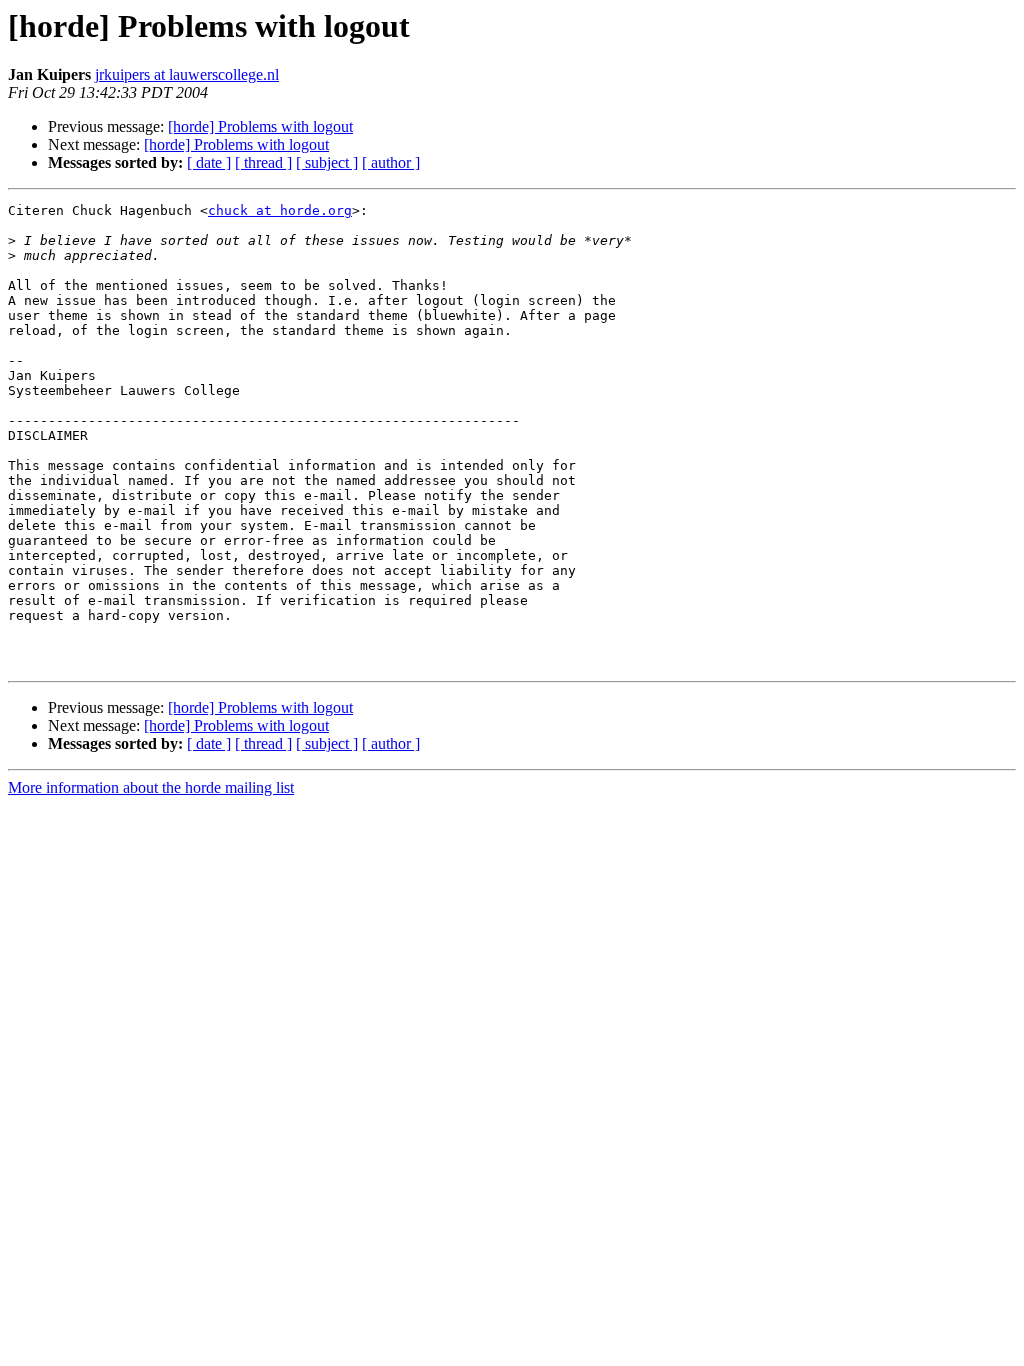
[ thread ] (263, 162)
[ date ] (209, 162)
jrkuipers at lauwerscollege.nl (187, 74)
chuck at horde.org (280, 210)
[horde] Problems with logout (260, 126)
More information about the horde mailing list (151, 787)
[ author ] (391, 162)
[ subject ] (327, 162)
